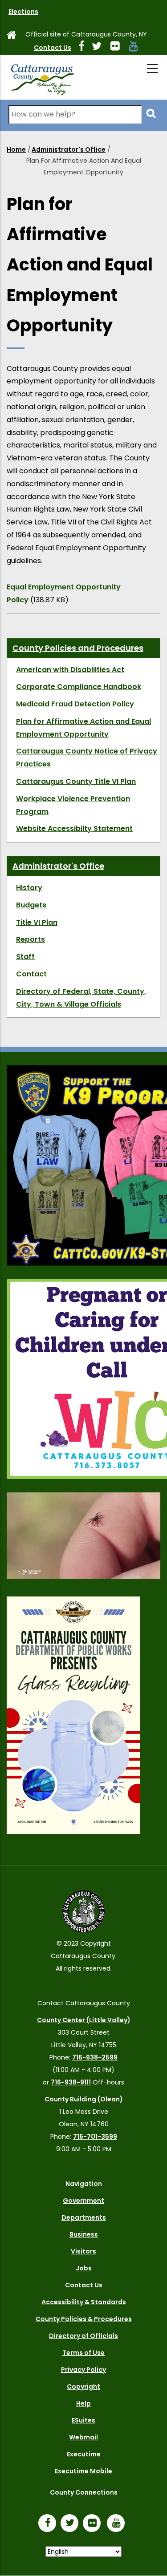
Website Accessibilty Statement (74, 828)
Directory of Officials (83, 2336)
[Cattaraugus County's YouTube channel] (137, 48)
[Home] (42, 77)
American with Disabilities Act (70, 670)
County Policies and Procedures (78, 648)
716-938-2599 (95, 2057)
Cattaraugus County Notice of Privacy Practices (87, 758)
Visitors (83, 2251)
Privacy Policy (83, 2370)
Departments (84, 2217)
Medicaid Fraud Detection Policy (75, 704)
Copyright (83, 2387)
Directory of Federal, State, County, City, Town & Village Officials (81, 998)
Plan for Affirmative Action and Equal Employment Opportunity (83, 728)
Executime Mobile (83, 2471)
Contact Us (53, 48)
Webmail (83, 2437)
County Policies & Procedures (84, 2319)
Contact (31, 974)
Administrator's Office (69, 149)
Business (84, 2234)
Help (83, 2403)
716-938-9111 (71, 2082)
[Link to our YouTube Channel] (118, 2524)
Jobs (84, 2268)
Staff (25, 957)
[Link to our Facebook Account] (85, 48)
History (29, 888)
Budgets (31, 905)
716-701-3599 (95, 2137)
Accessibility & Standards (84, 2302)
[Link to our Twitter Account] (100, 48)
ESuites (83, 2420)
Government (83, 2201)
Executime (84, 2454)
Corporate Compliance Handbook (79, 687)
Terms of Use (83, 2353)
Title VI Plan (37, 922)
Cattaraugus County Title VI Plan (76, 781)
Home (16, 149)
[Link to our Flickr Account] (119, 48)
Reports (31, 939)
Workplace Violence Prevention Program (73, 805)
